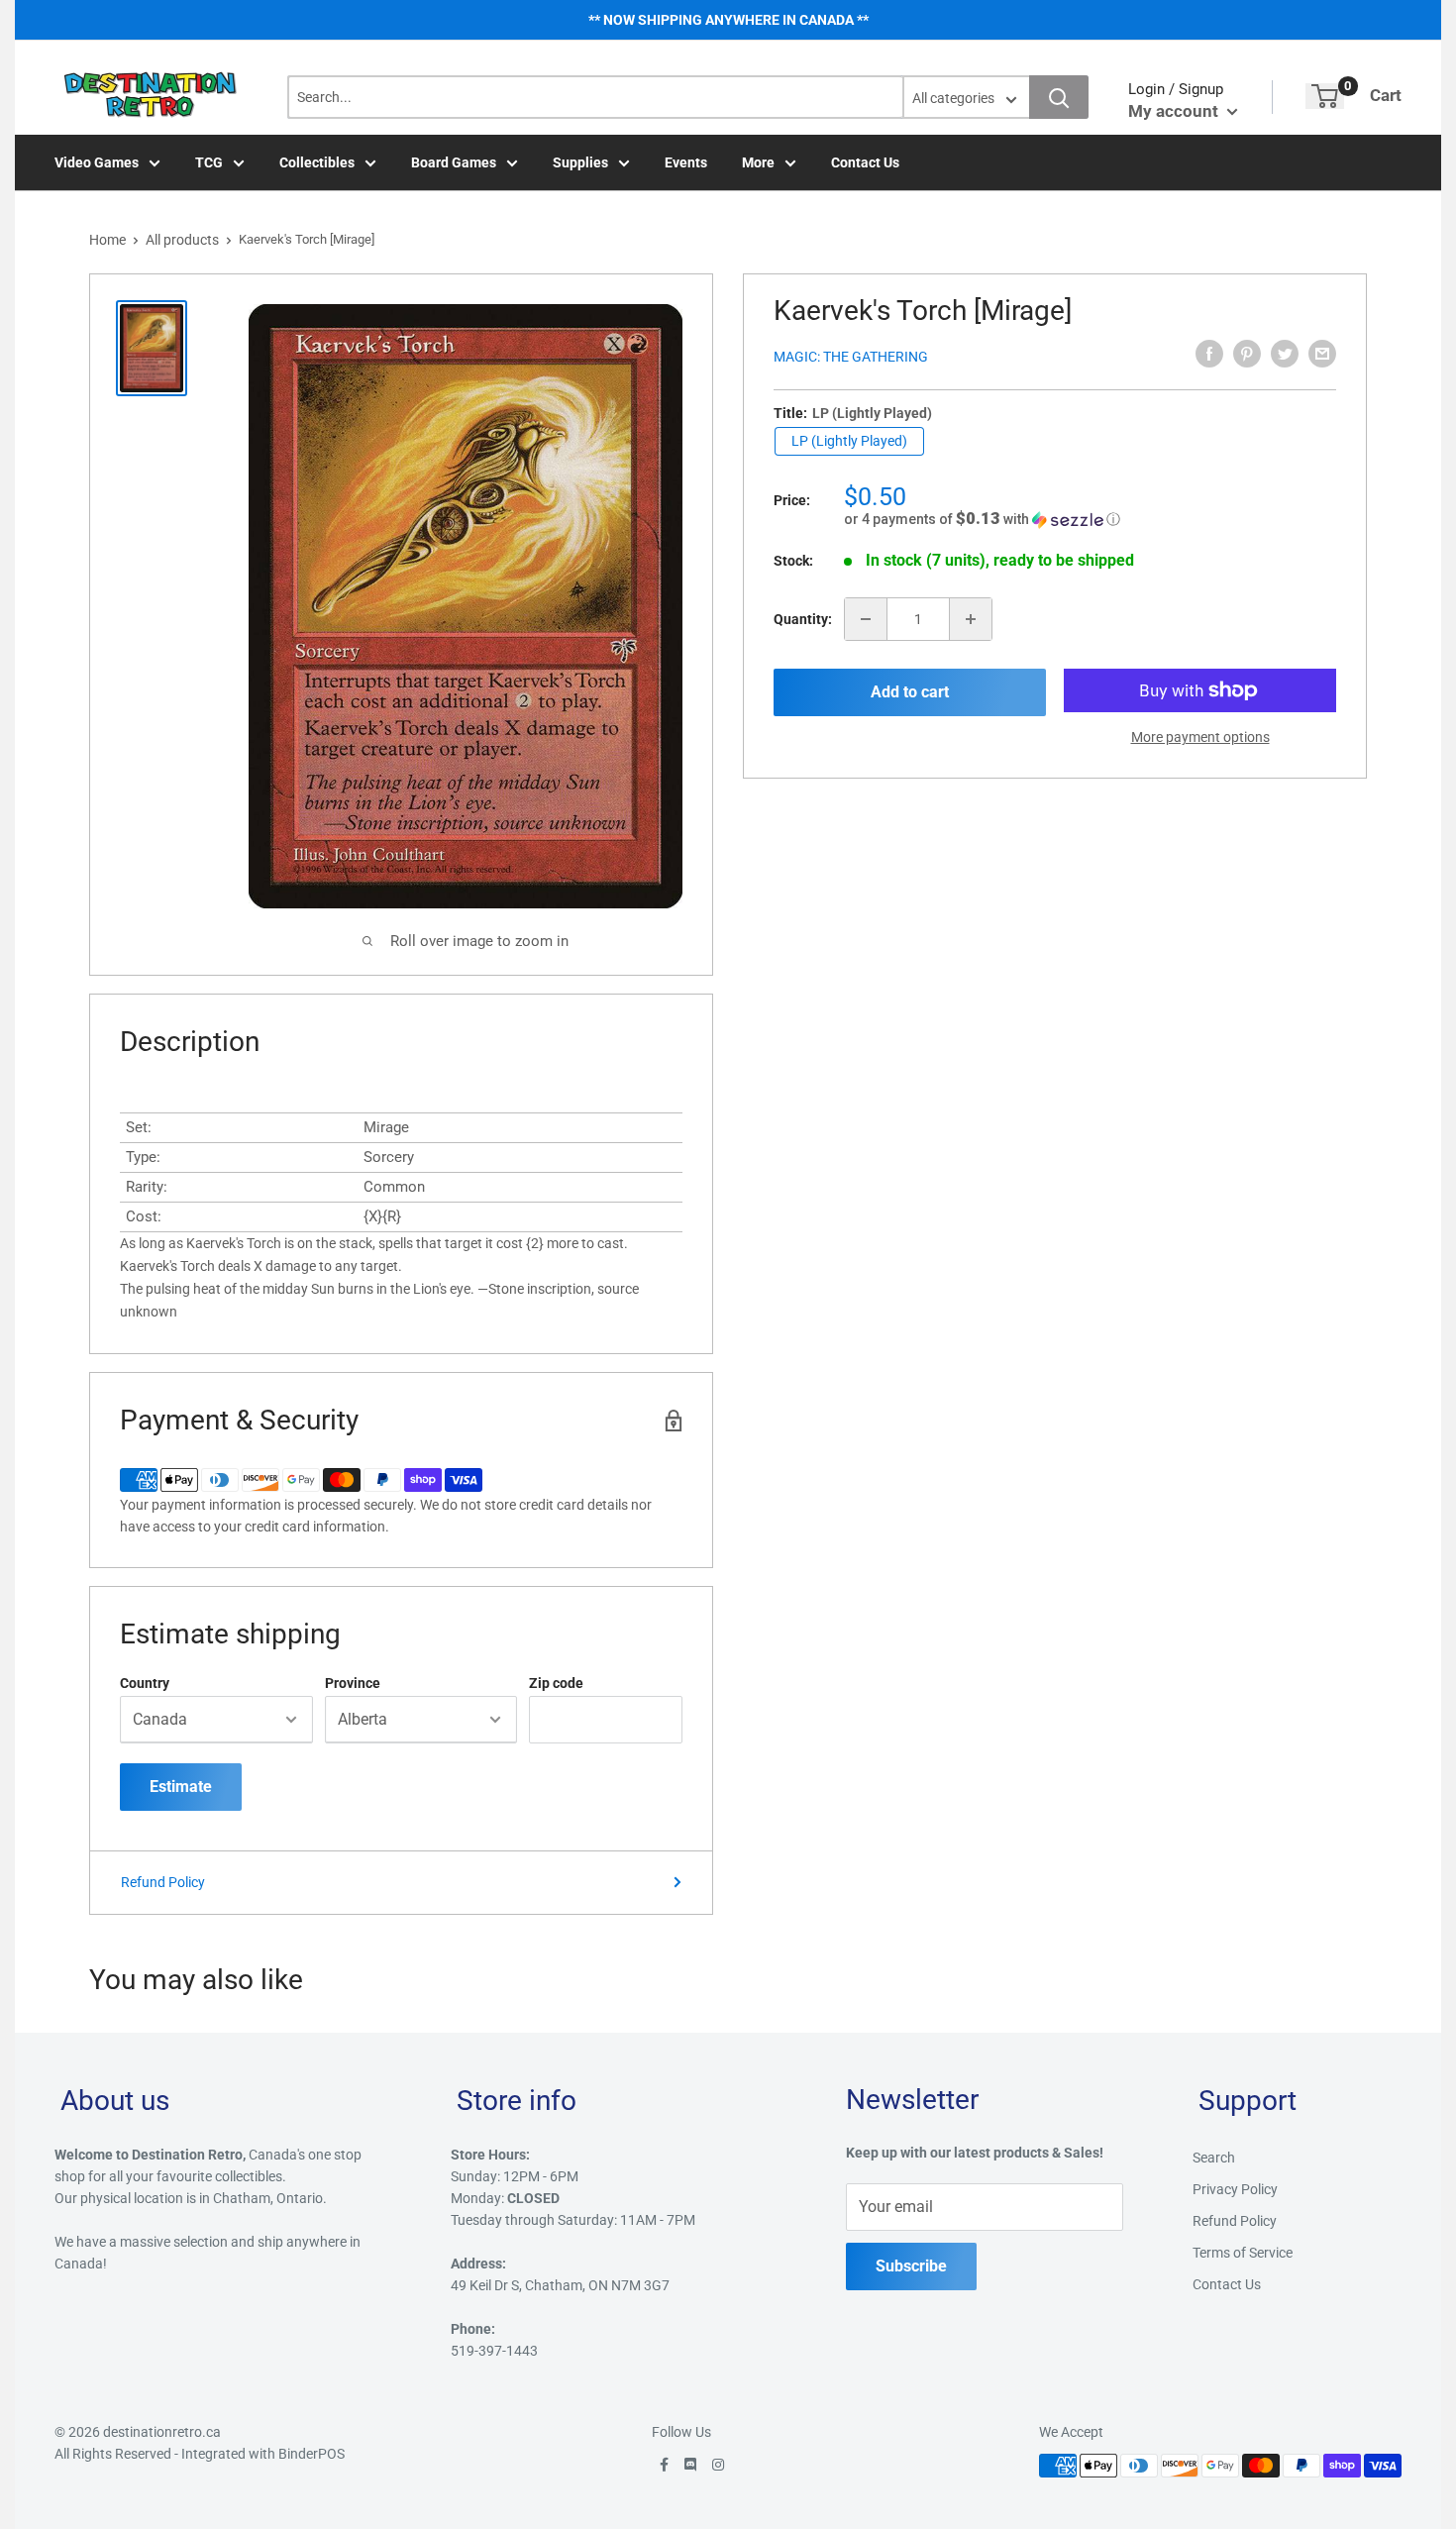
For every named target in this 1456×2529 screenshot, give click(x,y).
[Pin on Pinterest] (1247, 354)
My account (1175, 111)
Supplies (580, 162)
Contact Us (865, 162)
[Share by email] (1322, 354)
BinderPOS (312, 2454)
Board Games (454, 162)
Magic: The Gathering (851, 357)
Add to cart (910, 692)
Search (1214, 2158)
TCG (209, 162)
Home (107, 240)
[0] (1325, 96)
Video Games (97, 162)
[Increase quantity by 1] (971, 619)
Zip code (556, 1683)
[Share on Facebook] (1209, 354)
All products (182, 240)
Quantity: (803, 619)
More (758, 162)
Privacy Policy (1235, 2189)
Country (145, 1683)
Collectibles (317, 162)
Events (686, 162)
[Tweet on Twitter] (1285, 354)
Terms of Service (1243, 2253)
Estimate (181, 1787)
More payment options (1200, 737)
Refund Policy (163, 1882)
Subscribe (911, 2266)
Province (353, 1683)
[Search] (1059, 97)
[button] (1090, 519)
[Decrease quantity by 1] (866, 619)
